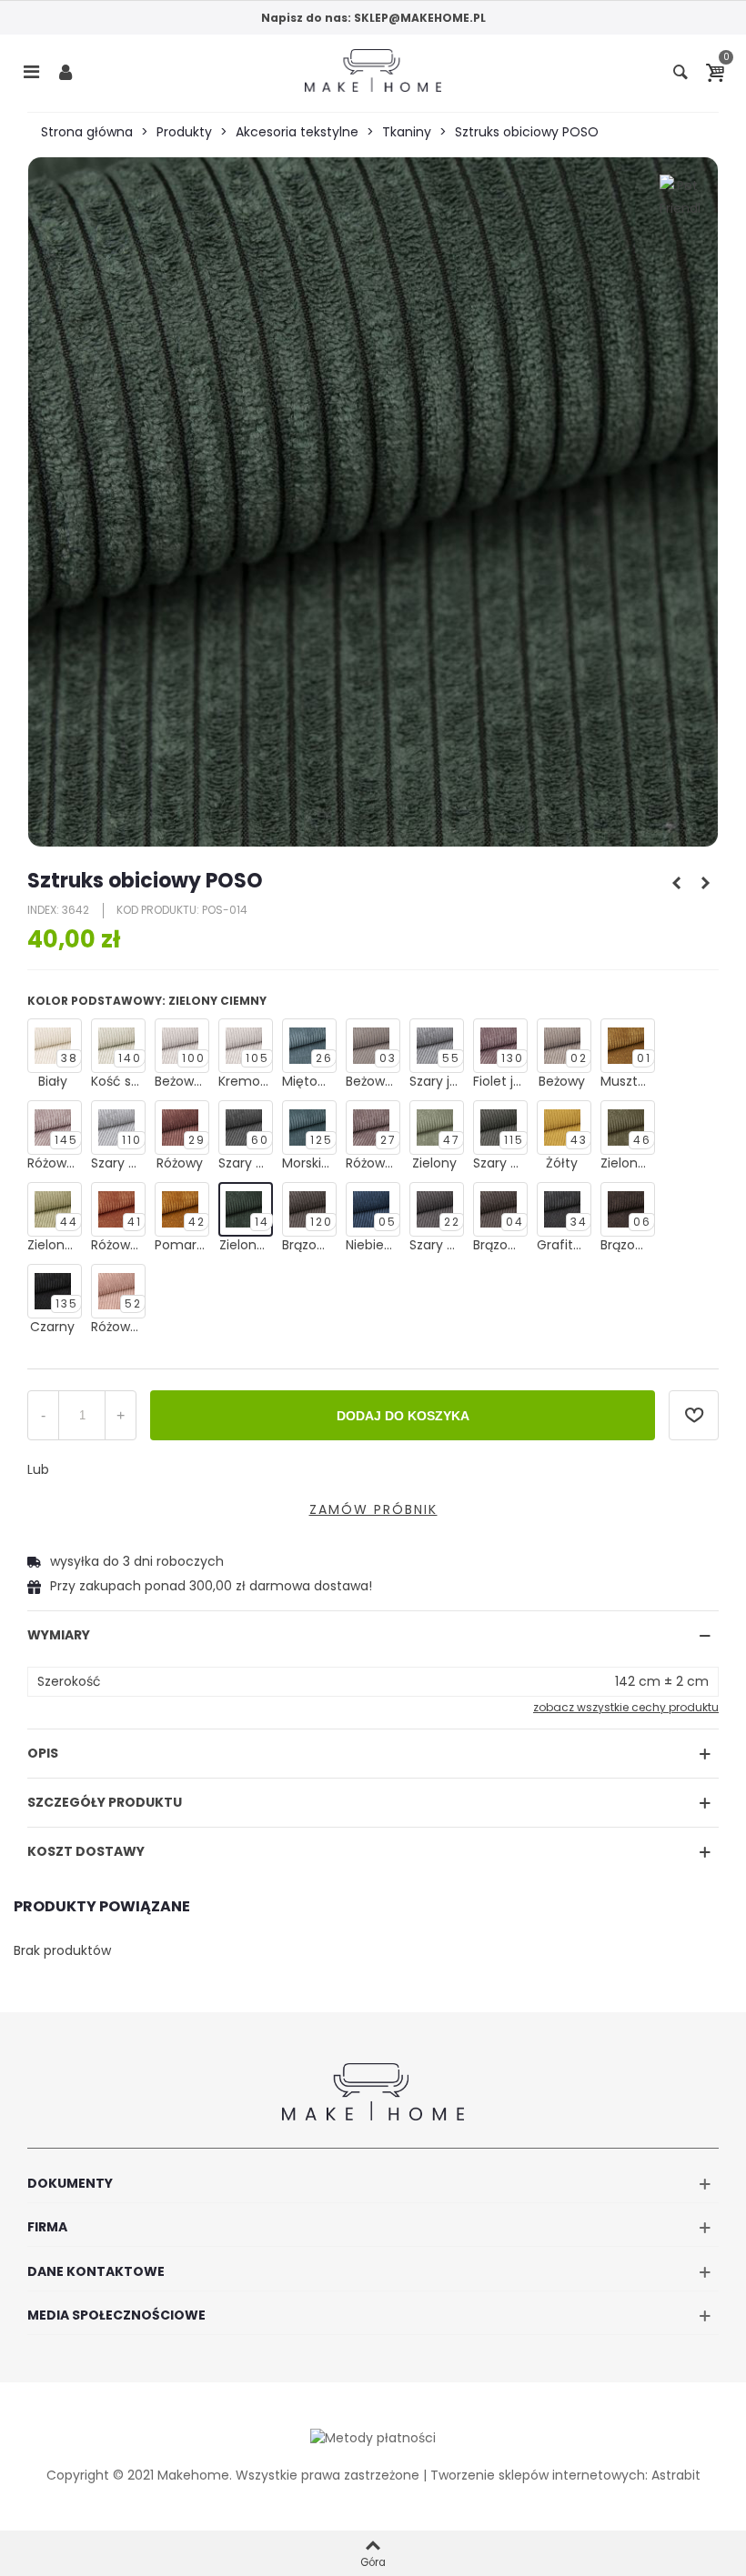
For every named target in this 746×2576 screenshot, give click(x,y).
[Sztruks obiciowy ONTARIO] (705, 883)
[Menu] (31, 71)
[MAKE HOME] (373, 70)
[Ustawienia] (66, 71)
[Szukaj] (680, 71)
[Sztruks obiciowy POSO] (373, 502)
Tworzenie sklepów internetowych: (539, 2475)
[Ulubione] (694, 1415)
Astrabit (676, 2475)
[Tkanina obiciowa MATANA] (676, 883)
